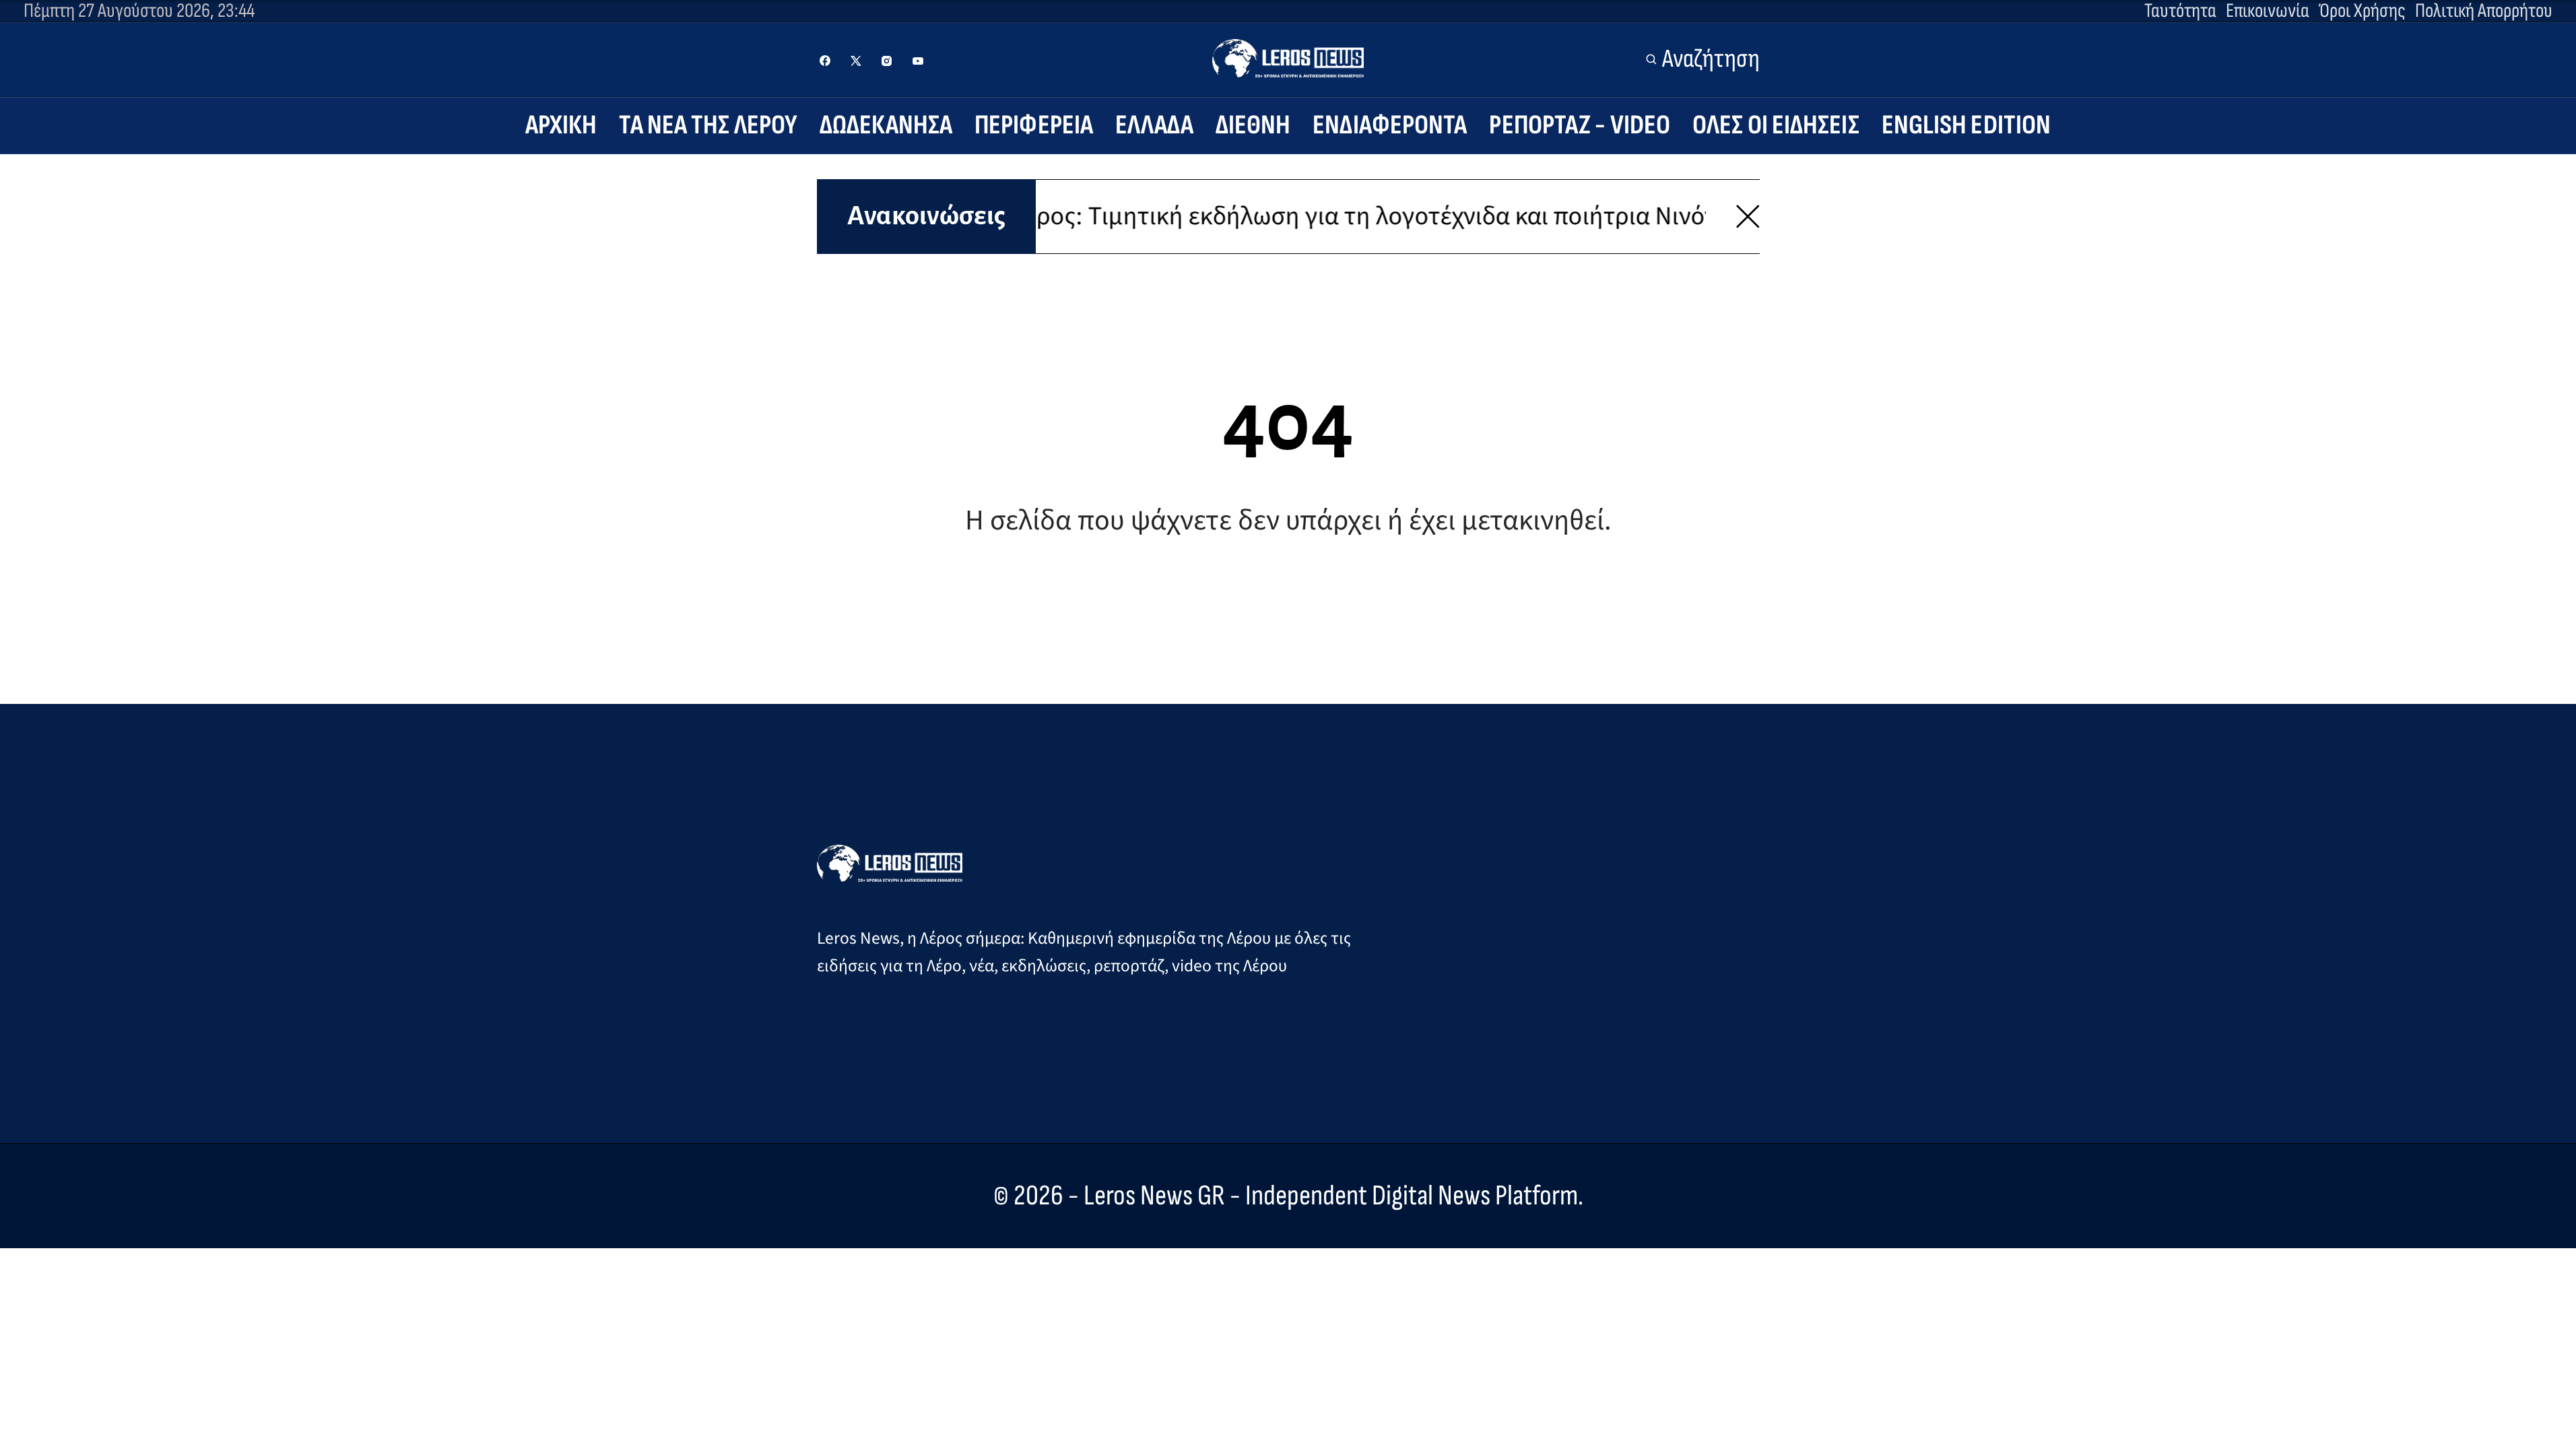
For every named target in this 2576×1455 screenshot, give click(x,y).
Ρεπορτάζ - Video (1580, 125)
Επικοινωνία (2268, 11)
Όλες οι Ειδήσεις (1776, 125)
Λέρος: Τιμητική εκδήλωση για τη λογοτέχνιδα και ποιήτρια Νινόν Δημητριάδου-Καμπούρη (1412, 216)
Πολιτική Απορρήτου (2484, 11)
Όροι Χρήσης (2362, 11)
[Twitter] (856, 61)
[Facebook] (825, 61)
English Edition (1967, 125)
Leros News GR (1154, 1196)
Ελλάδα (1154, 125)
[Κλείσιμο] (1748, 217)
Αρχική (561, 125)
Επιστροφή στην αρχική (1288, 610)
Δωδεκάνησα (886, 125)
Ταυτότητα (2180, 11)
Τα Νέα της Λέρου (708, 125)
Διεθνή (1253, 125)
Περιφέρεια (1034, 125)
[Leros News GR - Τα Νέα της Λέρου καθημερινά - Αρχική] (1288, 58)
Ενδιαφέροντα (1390, 125)
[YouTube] (918, 61)
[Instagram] (887, 61)
